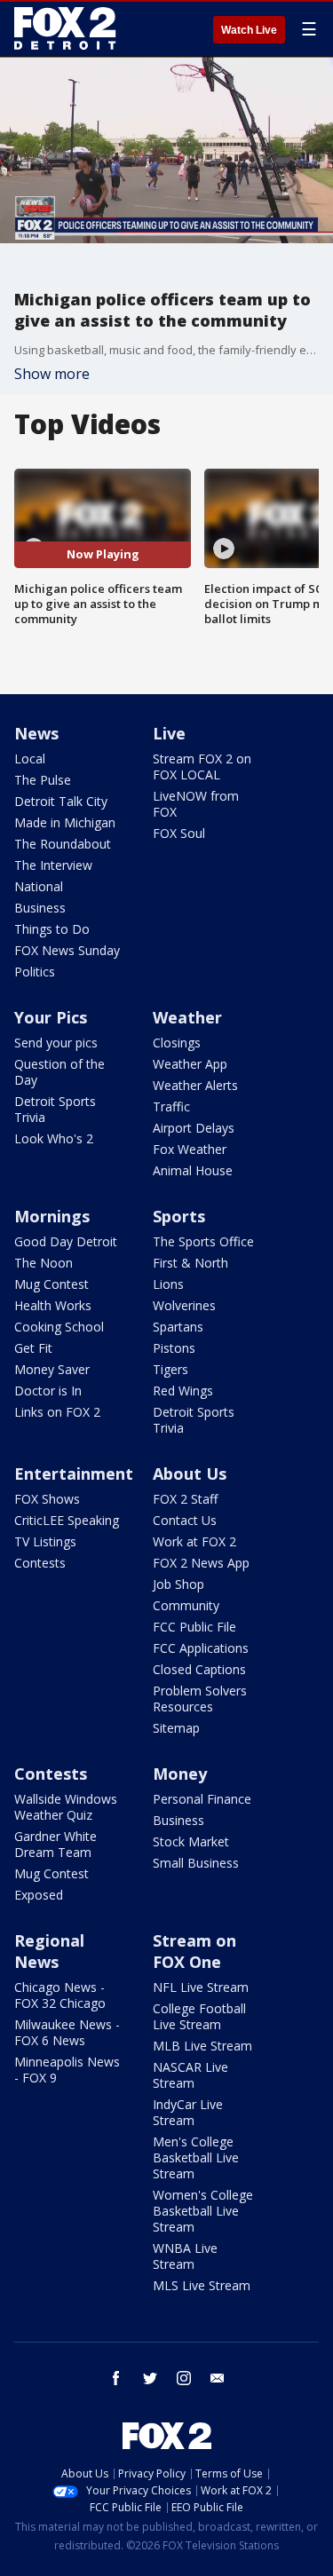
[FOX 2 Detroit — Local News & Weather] (66, 28)
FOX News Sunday (67, 950)
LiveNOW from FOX (196, 804)
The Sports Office (203, 1241)
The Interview (53, 865)
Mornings (52, 1216)
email (218, 2378)
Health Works (53, 1305)
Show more (52, 374)
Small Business (196, 1863)
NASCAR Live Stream (190, 2075)
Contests (40, 1563)
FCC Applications (201, 1648)
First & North (190, 1263)
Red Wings (183, 1391)
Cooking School (59, 1327)
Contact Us (185, 1520)
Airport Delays (194, 1128)
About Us (190, 1474)
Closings (177, 1043)
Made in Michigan (65, 822)
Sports (179, 1216)
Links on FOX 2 (57, 1412)
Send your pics (56, 1043)
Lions (168, 1284)
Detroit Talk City (61, 801)
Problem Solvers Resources (200, 1699)
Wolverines (184, 1305)
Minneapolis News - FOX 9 (67, 2070)
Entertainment (74, 1474)
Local (30, 759)
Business (40, 908)
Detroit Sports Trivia (55, 1109)
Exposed (39, 1895)
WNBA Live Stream (185, 2256)
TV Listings (45, 1541)
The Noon (44, 1263)
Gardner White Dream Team (55, 1844)
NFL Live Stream (201, 1987)
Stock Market (191, 1841)
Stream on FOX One (194, 1951)
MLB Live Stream (202, 2046)
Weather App (190, 1064)
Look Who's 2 (54, 1138)
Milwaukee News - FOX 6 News (67, 2032)
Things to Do (52, 929)
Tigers (170, 1369)
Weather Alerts (195, 1085)
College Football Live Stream (199, 2016)
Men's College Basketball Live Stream (196, 2157)
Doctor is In (48, 1391)
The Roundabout (63, 844)
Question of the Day (59, 1072)
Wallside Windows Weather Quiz (66, 1807)
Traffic (171, 1106)
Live (169, 733)
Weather (187, 1017)
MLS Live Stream (202, 2285)
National (39, 886)
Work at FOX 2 (194, 1541)
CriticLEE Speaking (67, 1520)
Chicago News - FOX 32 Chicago (60, 1995)
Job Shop (178, 1584)
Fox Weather (190, 1149)
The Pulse (43, 780)
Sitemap (176, 1728)
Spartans (178, 1327)
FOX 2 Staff (185, 1499)
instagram (184, 2378)
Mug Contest (52, 1284)
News (36, 733)
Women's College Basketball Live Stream (203, 2211)
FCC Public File (194, 1627)
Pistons (174, 1348)
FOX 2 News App (201, 1563)
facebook (116, 2378)
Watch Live (249, 30)
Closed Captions (199, 1669)
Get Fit (33, 1348)
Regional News (49, 1951)
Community (186, 1605)
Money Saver (52, 1369)
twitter (150, 2378)
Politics (35, 972)
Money (180, 1774)
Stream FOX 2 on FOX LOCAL (202, 766)
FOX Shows (47, 1499)
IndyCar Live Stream (188, 2112)
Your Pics (51, 1017)
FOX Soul (179, 833)
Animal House (193, 1170)
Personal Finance (202, 1799)
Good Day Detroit (66, 1241)
